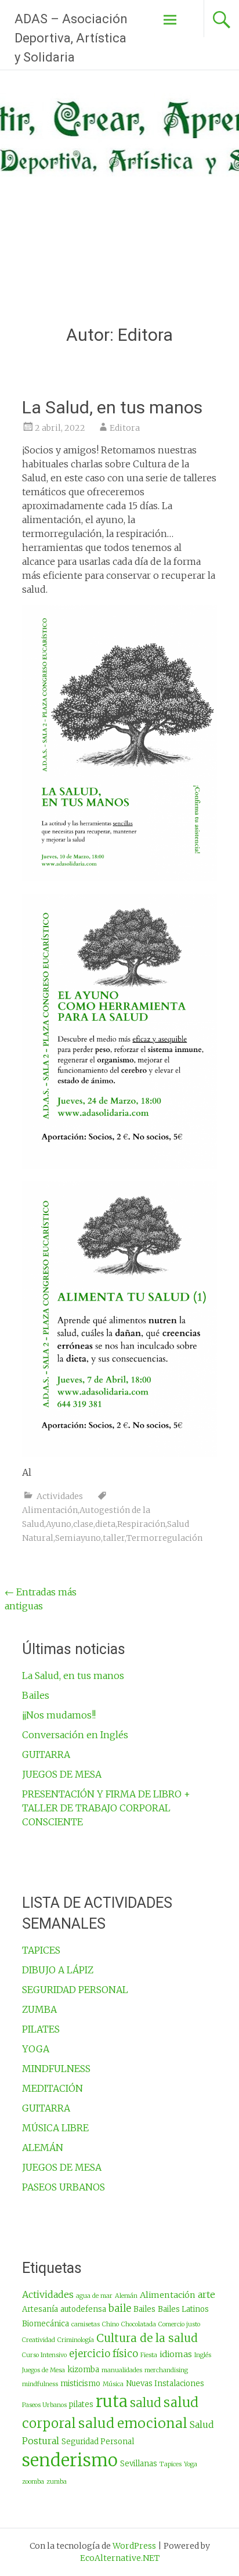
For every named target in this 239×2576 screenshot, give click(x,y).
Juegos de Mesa (44, 2370)
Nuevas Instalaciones (165, 2384)
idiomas (176, 2354)
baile (120, 2308)
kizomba (83, 2370)
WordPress (134, 2546)
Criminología (76, 2340)
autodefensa (83, 2309)
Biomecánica (46, 2324)
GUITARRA (46, 1754)
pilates (81, 2404)
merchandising (166, 2370)
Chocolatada (139, 2324)
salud (146, 2403)
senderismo (70, 2460)
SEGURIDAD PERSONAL (75, 1990)
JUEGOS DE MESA (62, 1774)
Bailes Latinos (183, 2309)
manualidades (122, 2370)
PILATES (41, 2029)
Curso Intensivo (44, 2355)
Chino (111, 2324)
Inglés (203, 2355)
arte (207, 2294)
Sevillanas (139, 2464)
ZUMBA (39, 2009)
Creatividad (39, 2340)
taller (114, 1538)
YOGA (36, 2049)
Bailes (36, 1695)
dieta (105, 1524)
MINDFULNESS (56, 2069)
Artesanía (40, 2309)
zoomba (33, 2482)
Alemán (126, 2296)
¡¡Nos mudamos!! (59, 1715)
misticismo (80, 2384)
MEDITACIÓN (52, 2088)
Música (113, 2384)
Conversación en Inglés (75, 1735)
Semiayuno (78, 1538)
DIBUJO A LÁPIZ (58, 1970)
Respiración (141, 1524)
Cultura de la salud (147, 2338)
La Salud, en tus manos (112, 407)
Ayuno (59, 1524)
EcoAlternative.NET (120, 2558)
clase (83, 1524)
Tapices (171, 2464)
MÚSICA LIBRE (55, 2128)
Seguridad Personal (98, 2442)
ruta (112, 2402)
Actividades (60, 1496)
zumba (57, 2482)
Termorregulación (164, 1538)
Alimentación (50, 1510)
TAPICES (41, 1950)
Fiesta (149, 2355)
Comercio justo (179, 2324)
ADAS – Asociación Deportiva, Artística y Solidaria (71, 38)
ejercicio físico (104, 2354)
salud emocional (133, 2423)
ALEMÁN (43, 2148)
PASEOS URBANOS (64, 2187)
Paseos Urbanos (44, 2405)
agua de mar (94, 2296)
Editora (125, 428)
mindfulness (40, 2384)
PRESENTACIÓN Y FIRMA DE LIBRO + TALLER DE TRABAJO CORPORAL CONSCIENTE (106, 1808)
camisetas (86, 2324)
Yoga (191, 2464)
